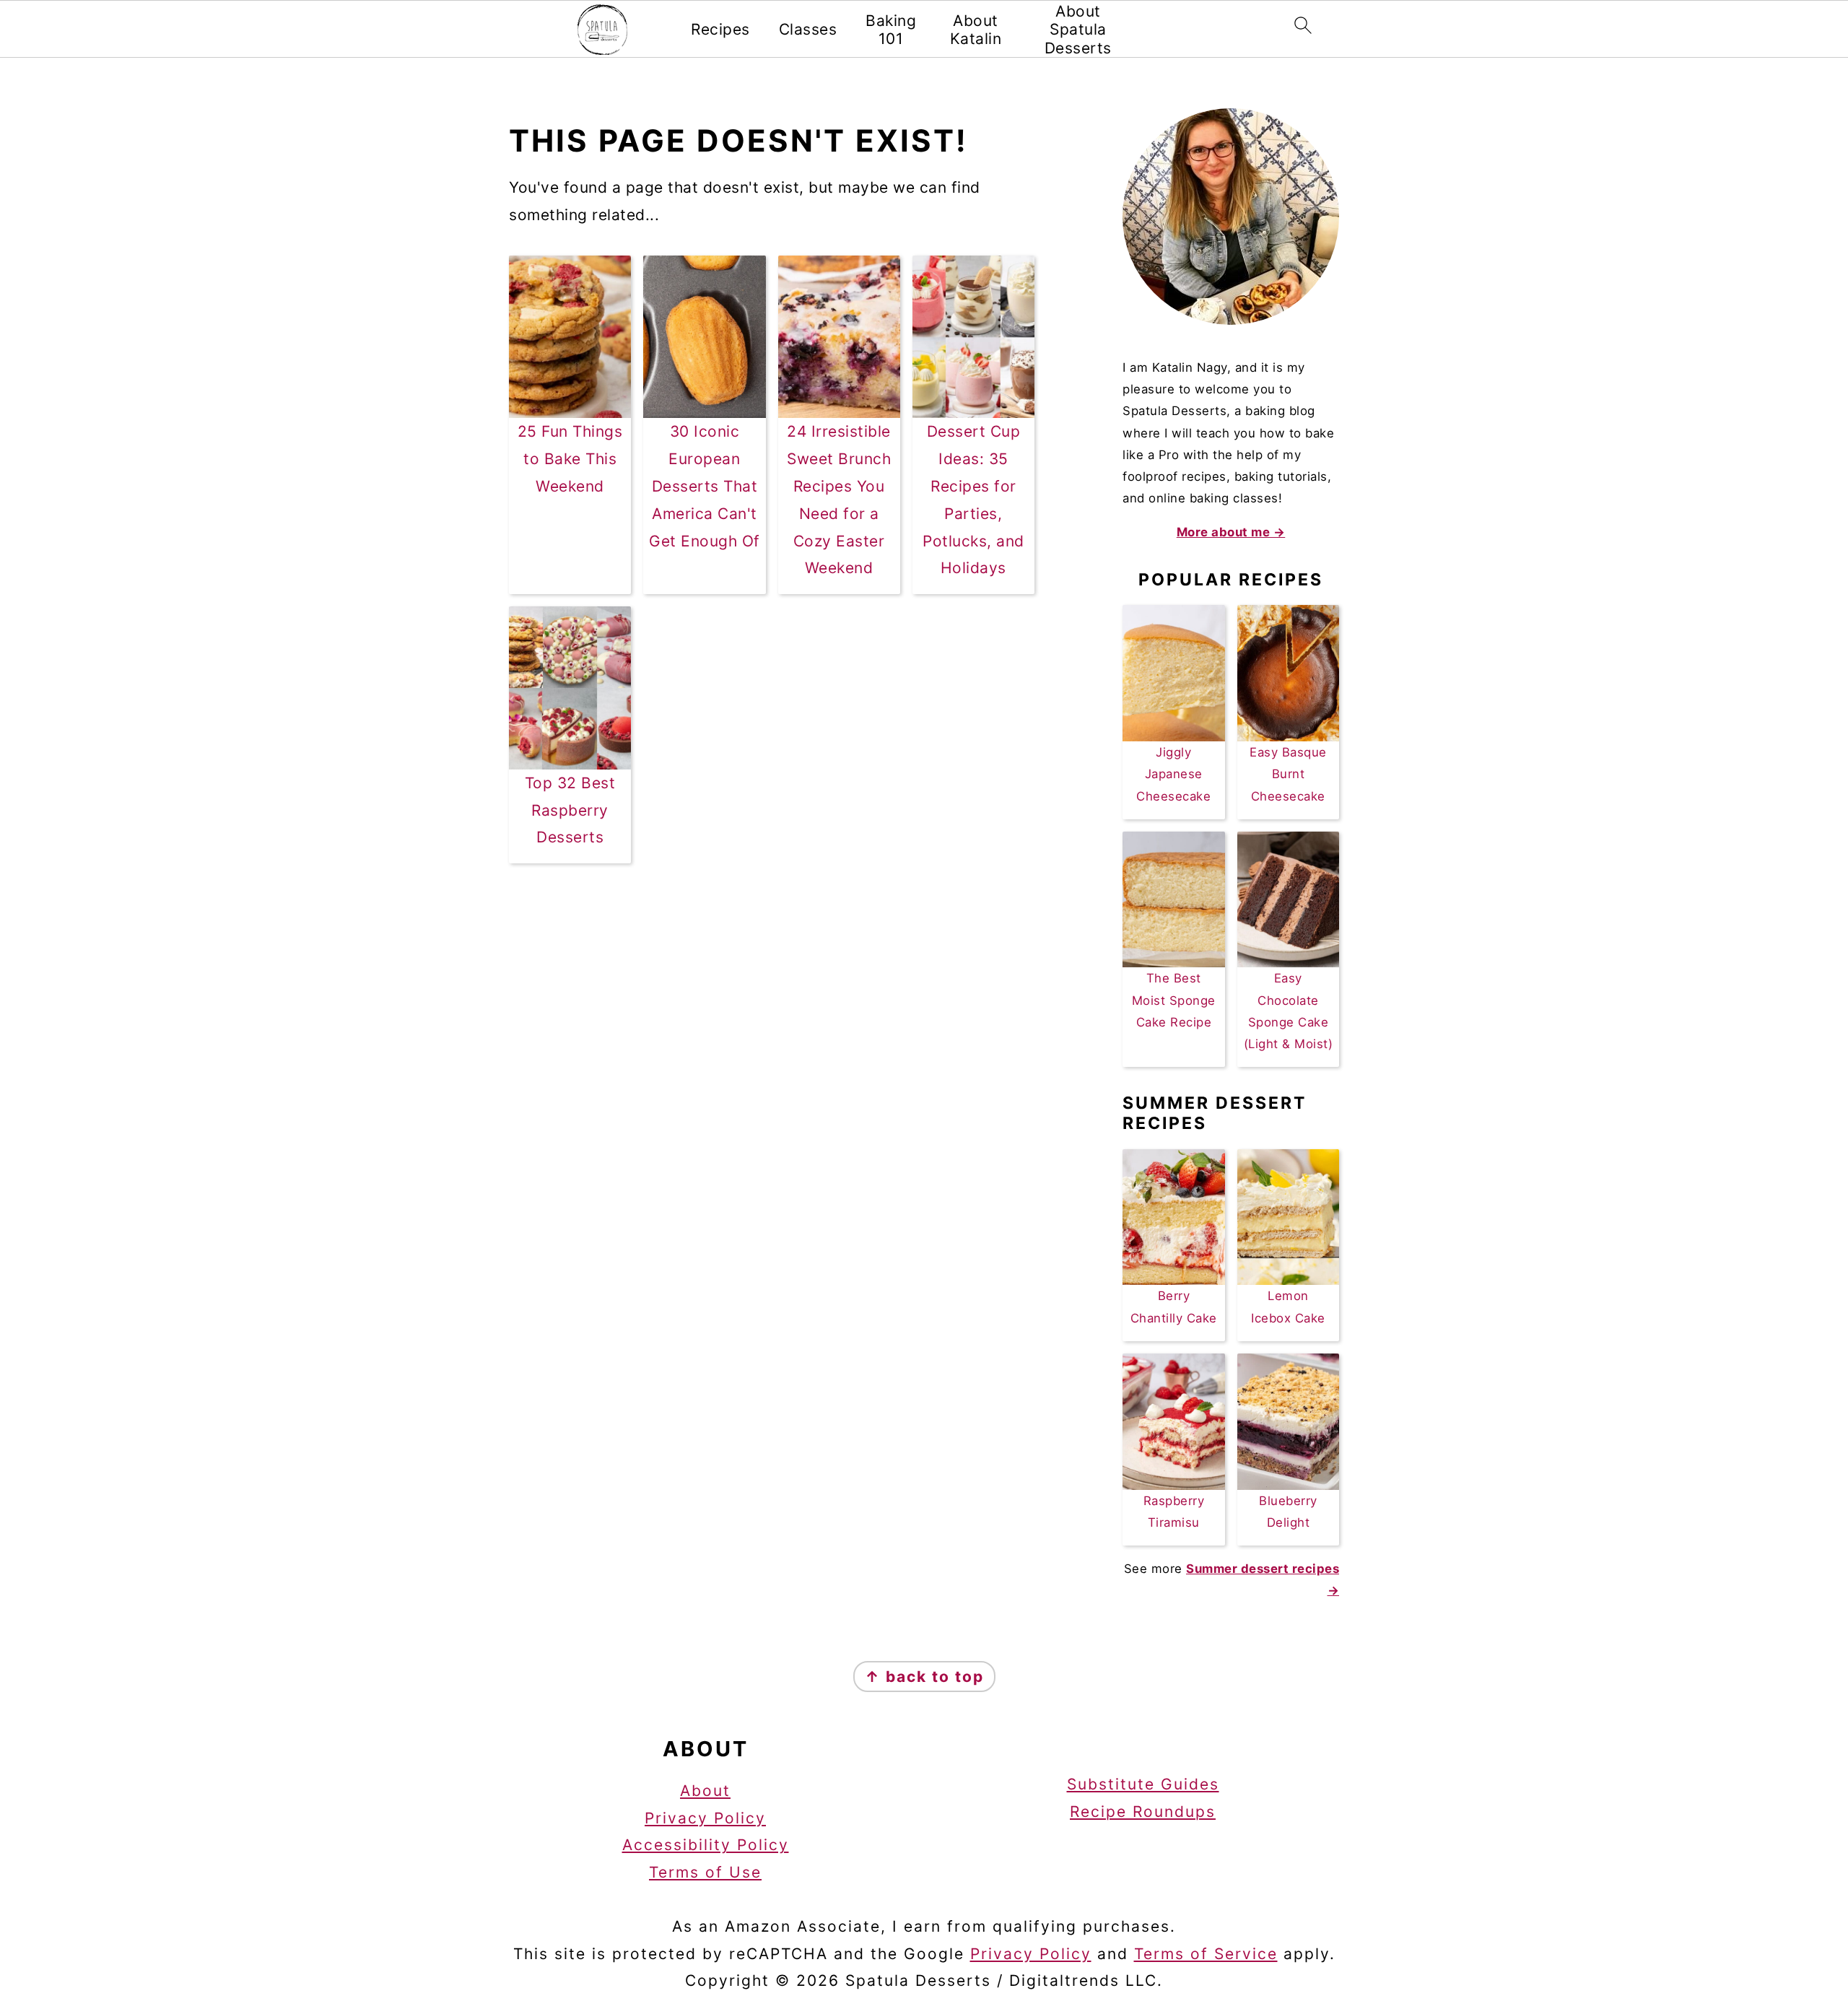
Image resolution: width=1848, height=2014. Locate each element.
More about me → (1231, 532)
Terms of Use (705, 1872)
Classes (808, 29)
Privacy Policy (705, 1818)
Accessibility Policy (706, 1845)
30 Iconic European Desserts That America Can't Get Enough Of (705, 486)
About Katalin (976, 30)
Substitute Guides (1143, 1784)
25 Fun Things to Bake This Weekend (570, 459)
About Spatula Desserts (1078, 29)
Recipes (720, 29)
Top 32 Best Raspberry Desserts (570, 810)
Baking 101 (891, 30)
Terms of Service (1206, 1954)
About (705, 1791)
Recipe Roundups (1143, 1812)
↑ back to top (924, 1677)
